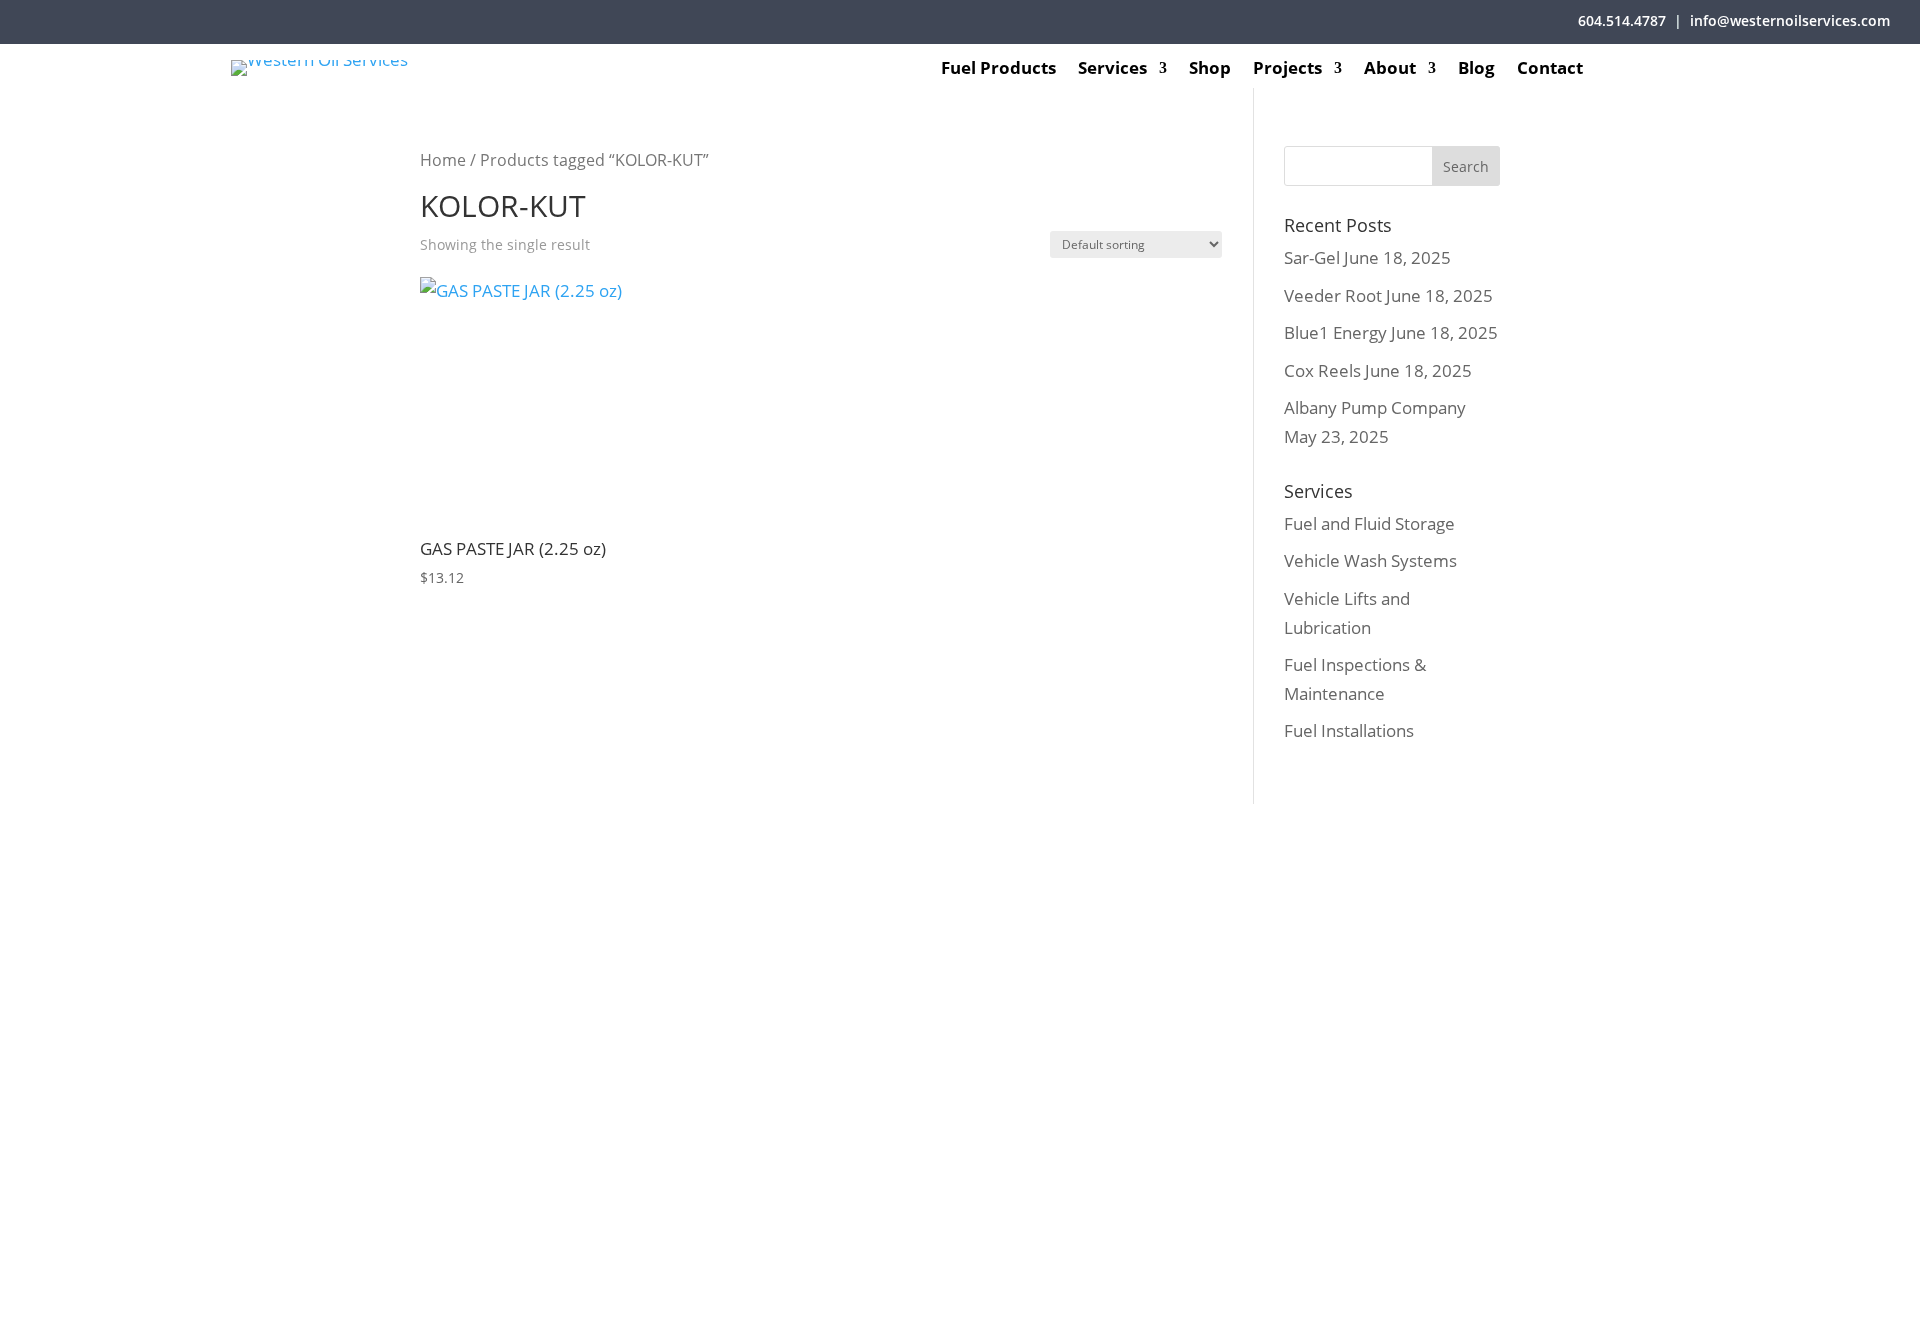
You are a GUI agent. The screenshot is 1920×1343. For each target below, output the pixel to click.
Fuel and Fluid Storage (1369, 523)
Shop (1210, 70)
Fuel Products (998, 70)
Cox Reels (1322, 370)
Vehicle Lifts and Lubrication (713, 994)
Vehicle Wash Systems (1370, 560)
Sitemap (1052, 1315)
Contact (1550, 70)
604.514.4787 (1622, 20)
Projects (1287, 70)
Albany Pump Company (1375, 407)
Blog (1476, 70)
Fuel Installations (1349, 730)
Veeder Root (1333, 295)
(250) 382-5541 (1490, 949)
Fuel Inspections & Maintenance (727, 1031)
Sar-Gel (1312, 257)
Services (1112, 70)
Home (443, 160)
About (1390, 70)
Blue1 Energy (1335, 332)
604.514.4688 (1070, 1023)
